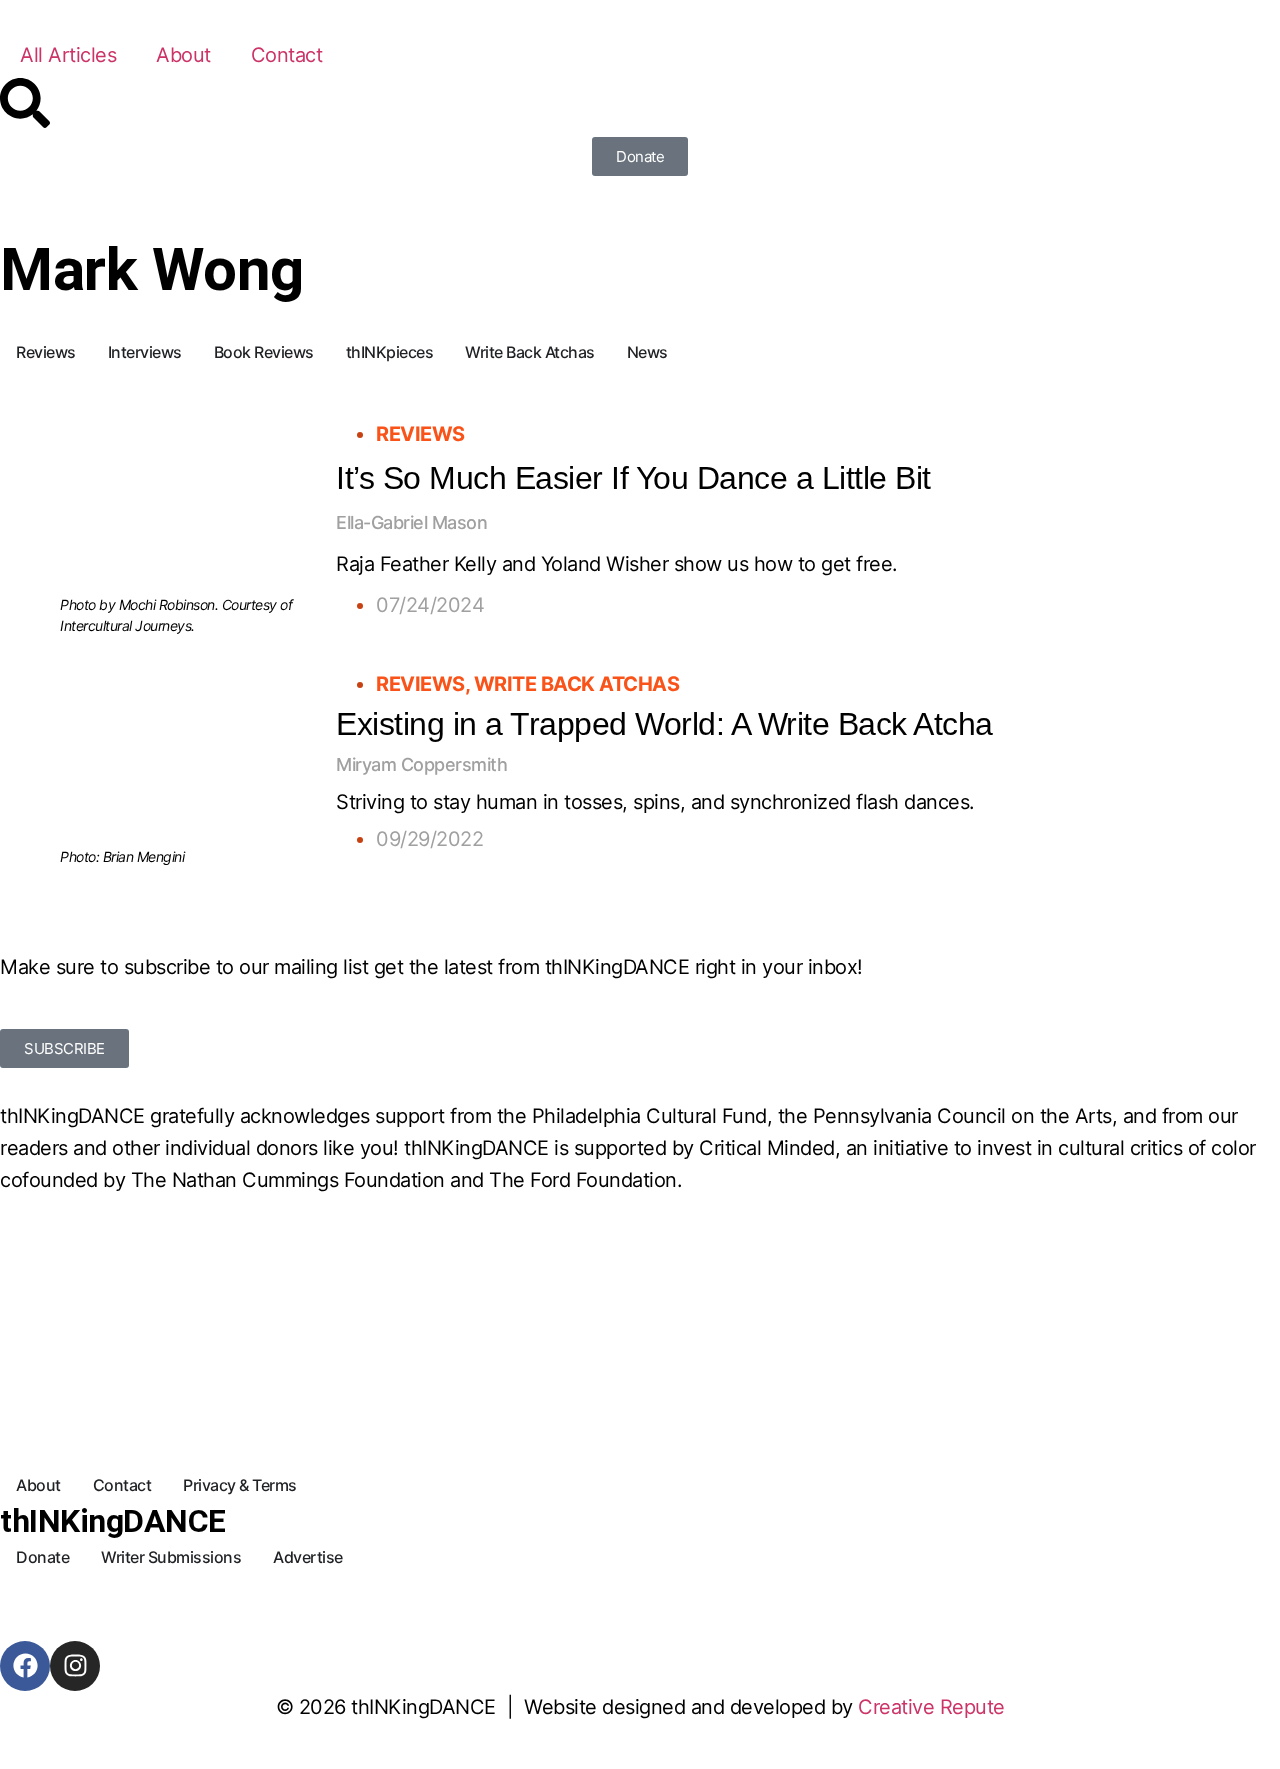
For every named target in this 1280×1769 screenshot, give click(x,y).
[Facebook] (25, 1666)
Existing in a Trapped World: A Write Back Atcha (664, 724)
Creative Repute (931, 1707)
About (183, 55)
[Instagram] (75, 1666)
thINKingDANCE (113, 1521)
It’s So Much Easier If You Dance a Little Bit (633, 478)
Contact (287, 55)
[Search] (25, 103)
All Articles (68, 55)
